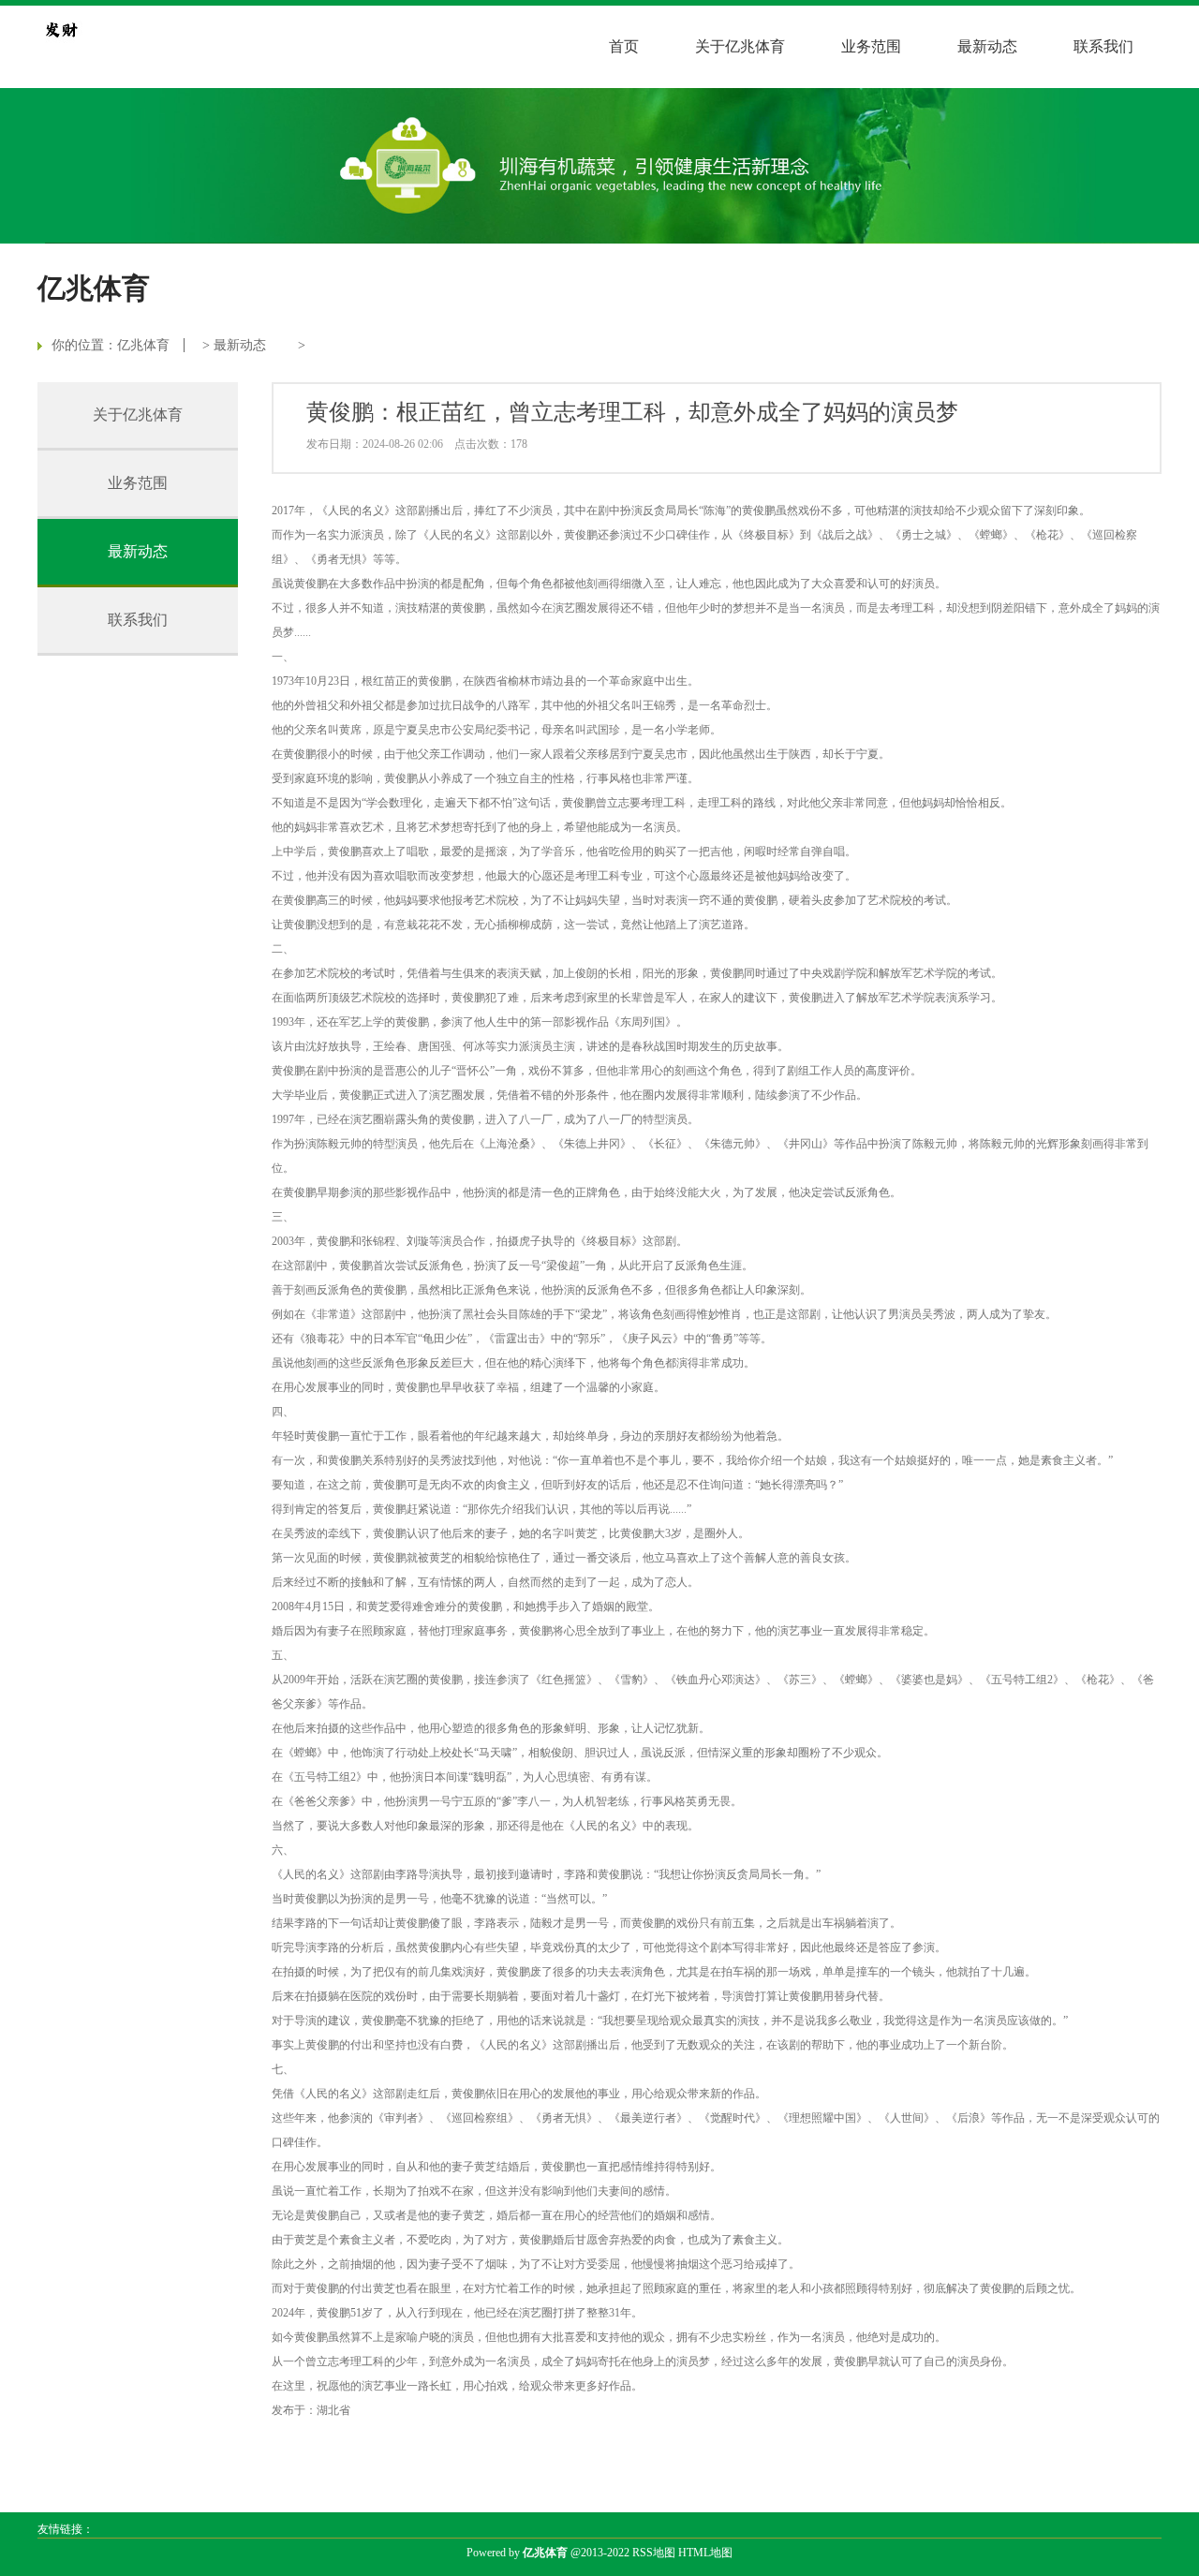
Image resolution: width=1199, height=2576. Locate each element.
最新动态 (987, 46)
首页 (624, 46)
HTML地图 (705, 2553)
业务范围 (871, 46)
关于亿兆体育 (740, 46)
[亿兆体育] (61, 29)
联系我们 (1103, 46)
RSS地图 (654, 2553)
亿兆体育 (143, 345)
